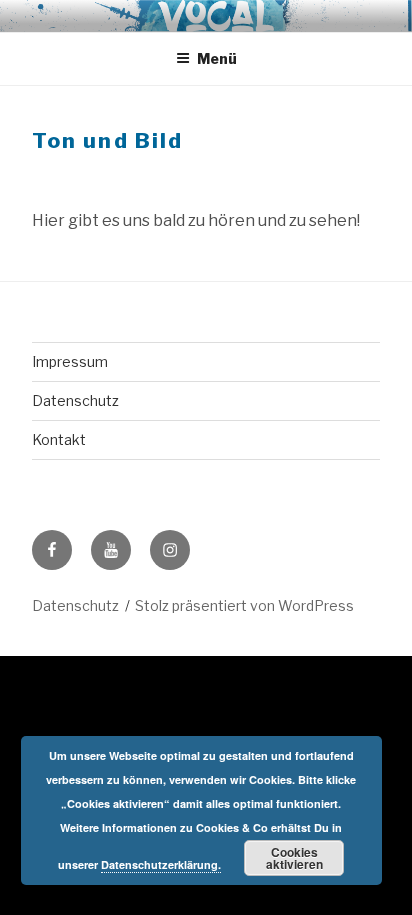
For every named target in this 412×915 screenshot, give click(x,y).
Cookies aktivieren (294, 858)
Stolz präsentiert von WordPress (244, 605)
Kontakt (59, 439)
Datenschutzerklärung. (161, 864)
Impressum (70, 361)
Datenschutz (75, 400)
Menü (217, 58)
